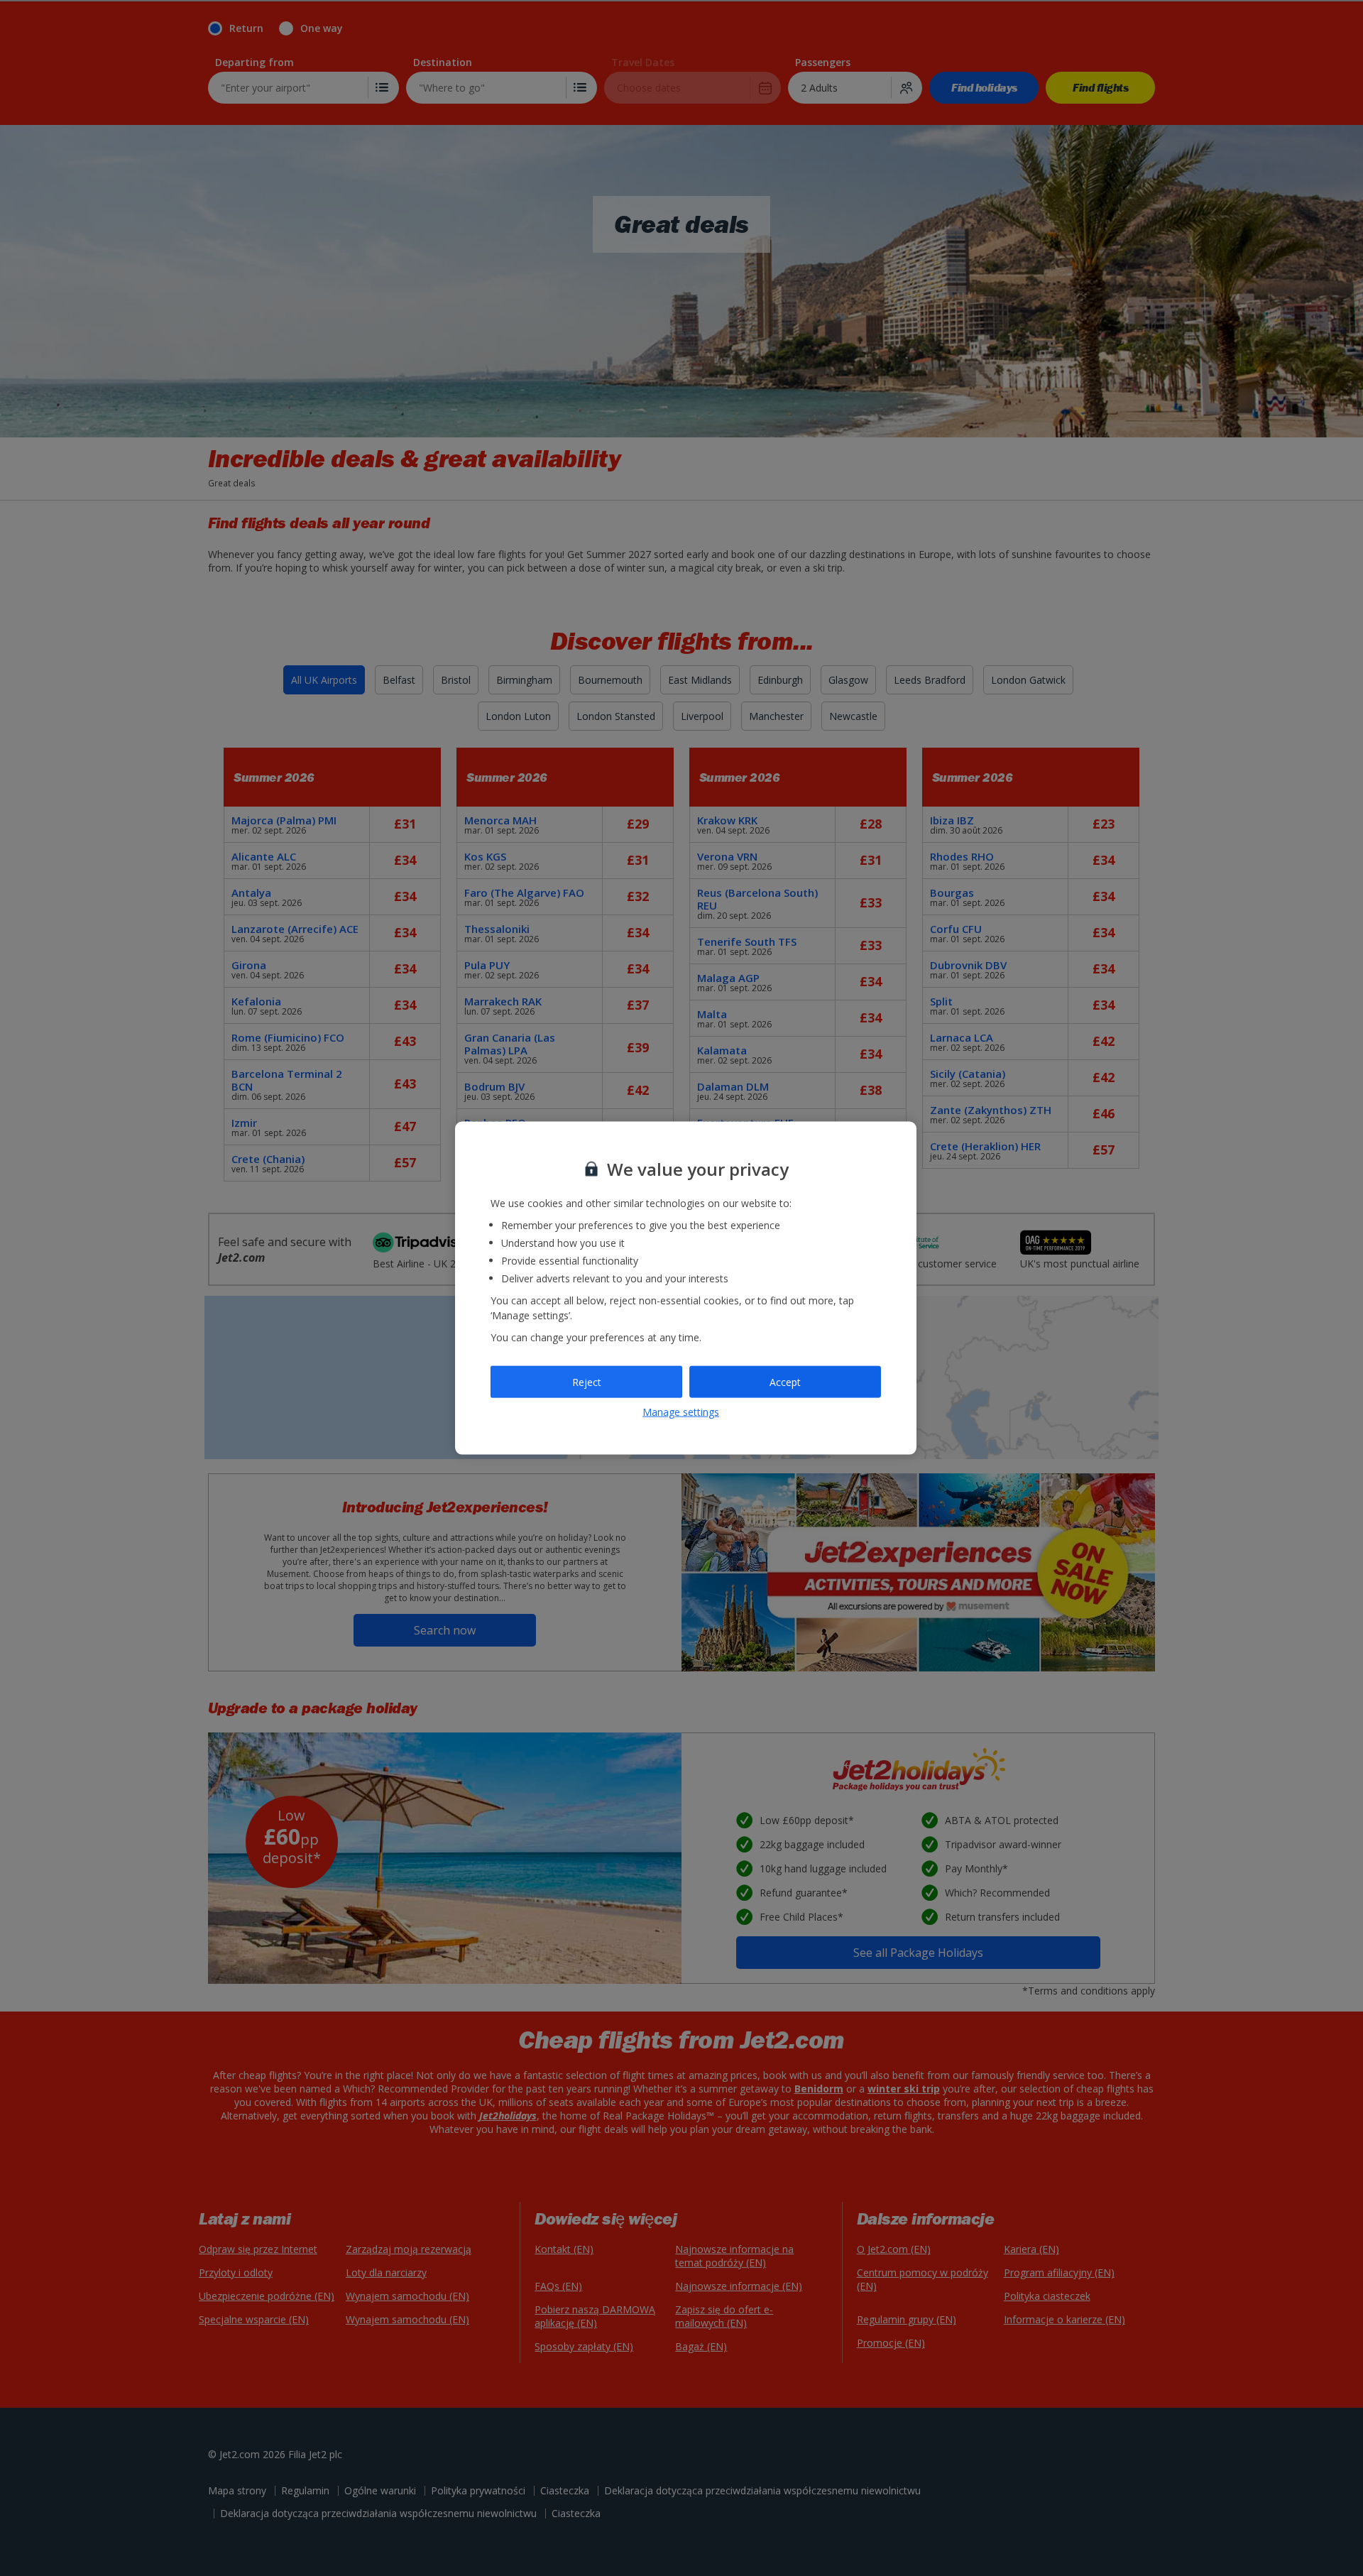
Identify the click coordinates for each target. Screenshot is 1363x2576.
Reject (587, 1381)
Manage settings (681, 1412)
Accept (785, 1381)
